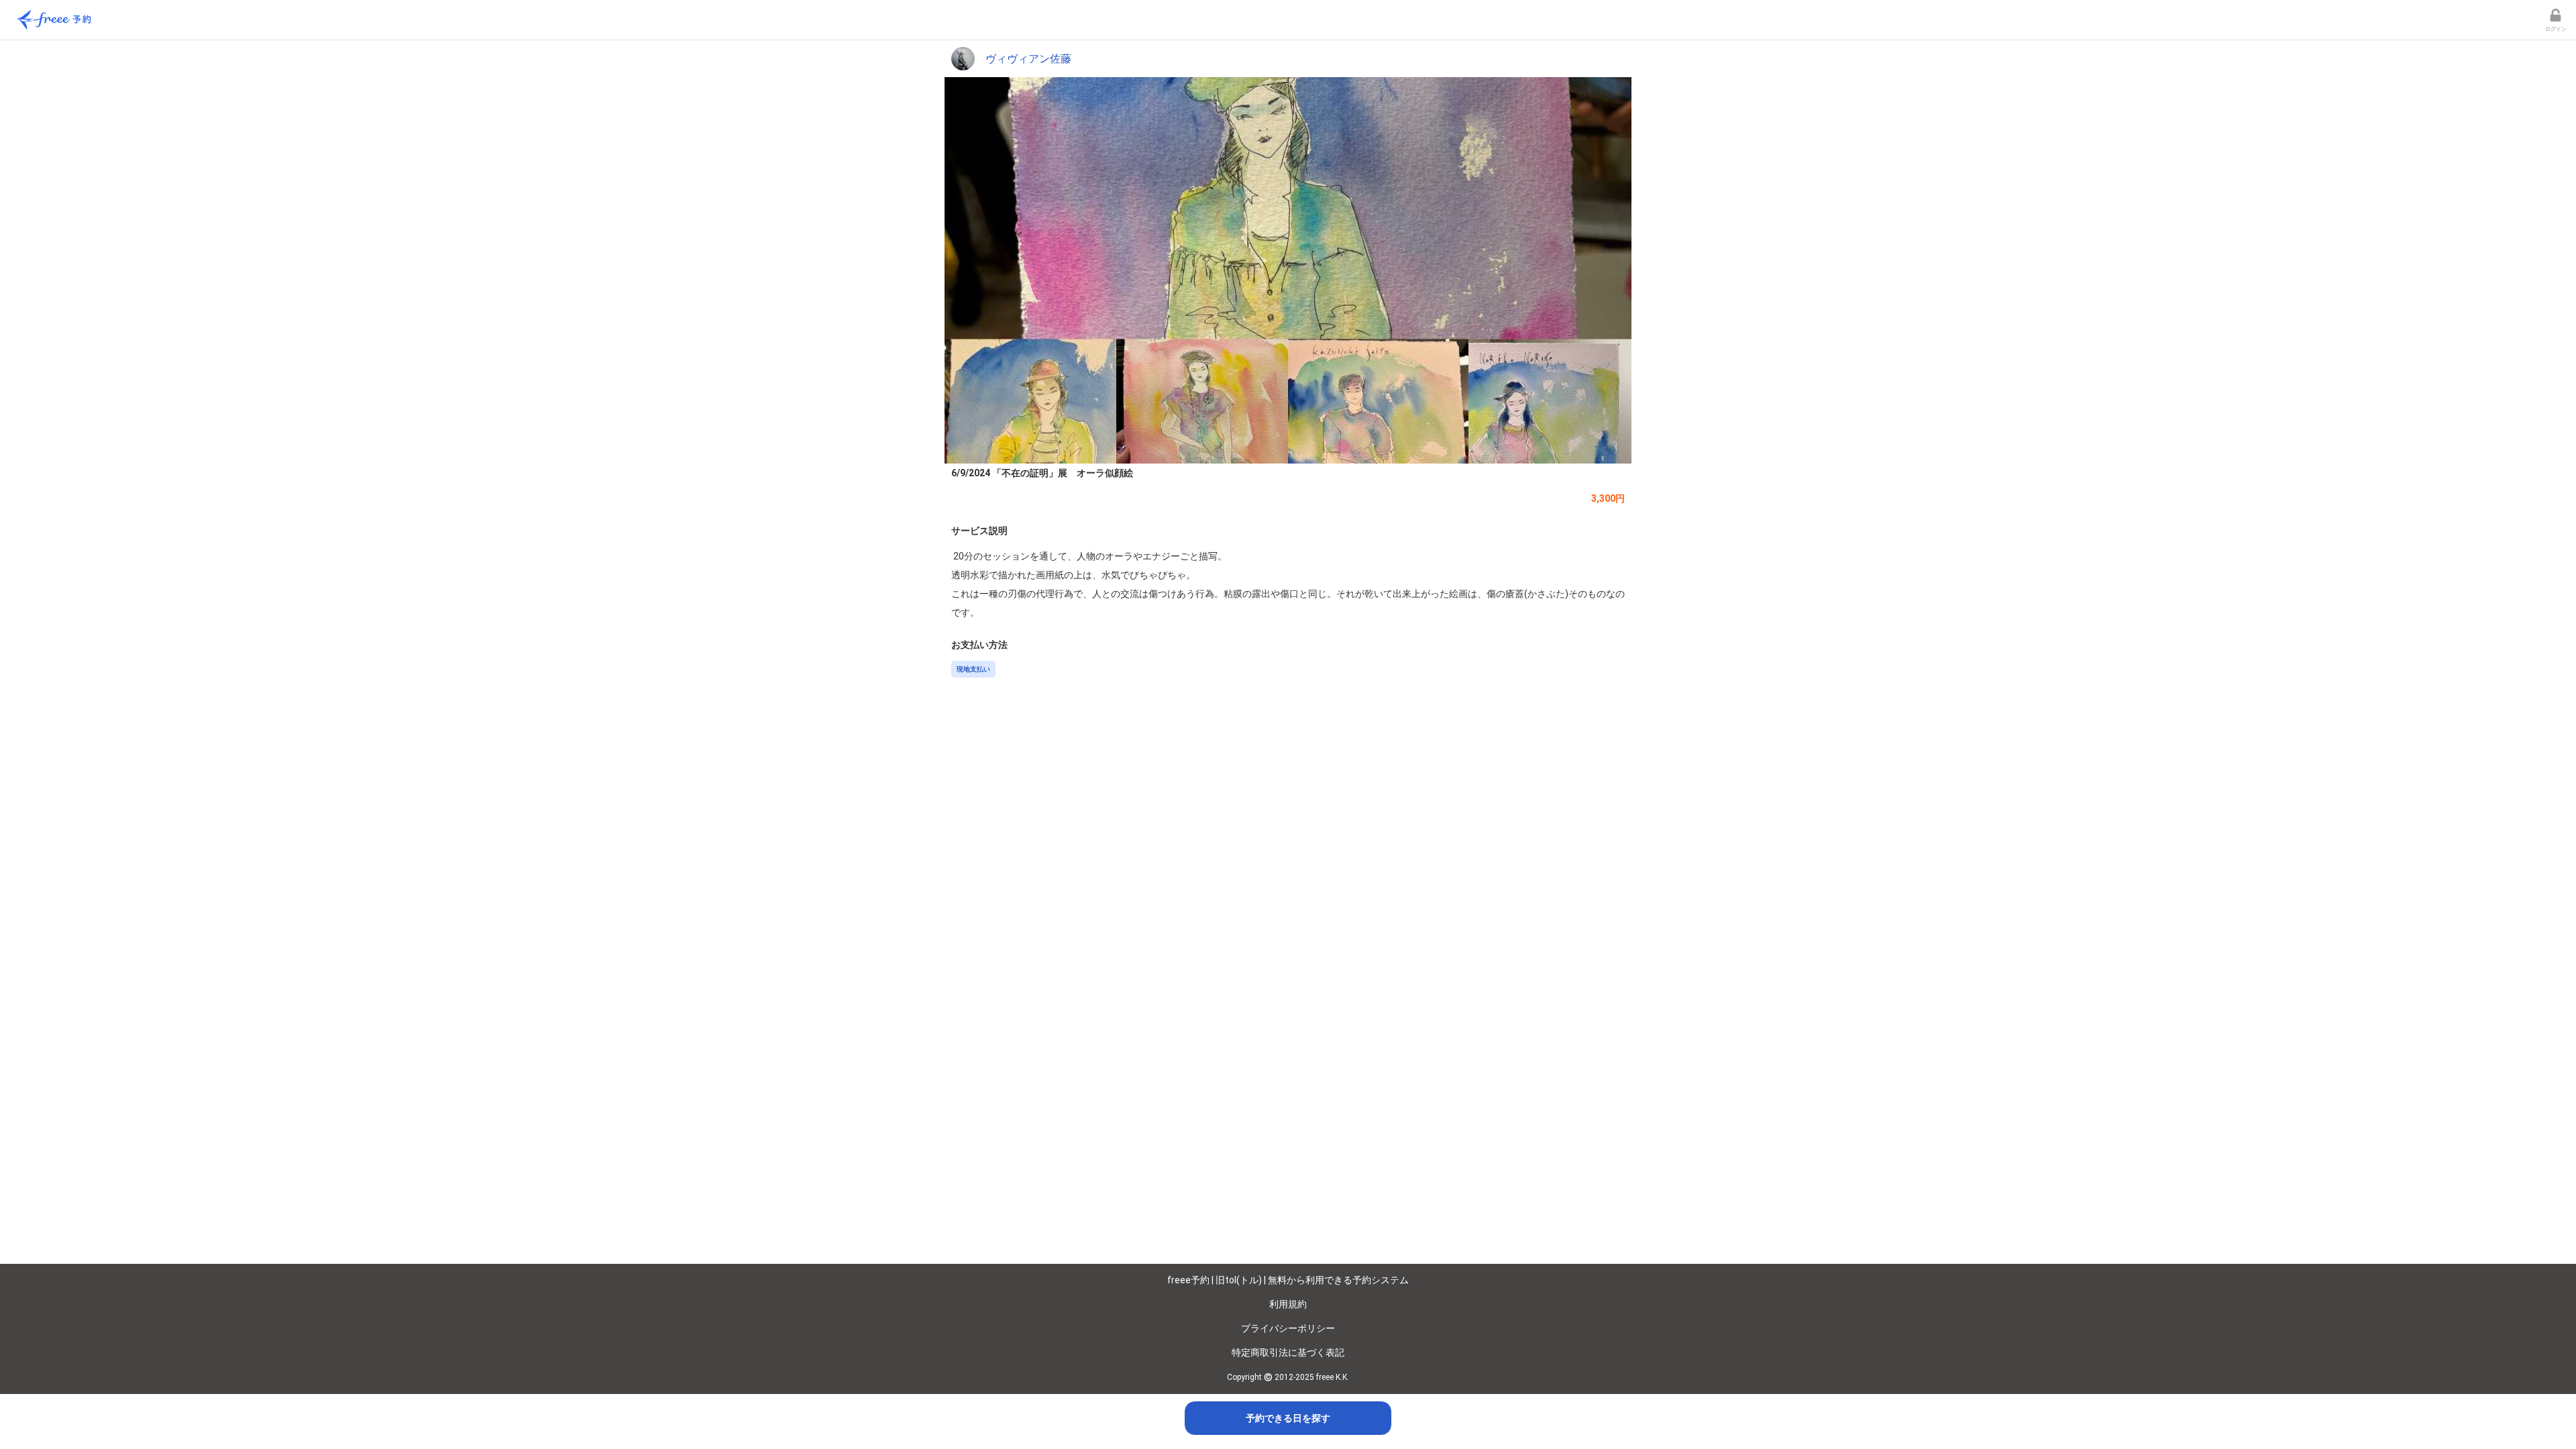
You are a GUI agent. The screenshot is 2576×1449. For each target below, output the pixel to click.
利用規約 (1288, 1304)
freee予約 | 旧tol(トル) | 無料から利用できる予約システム (1288, 1280)
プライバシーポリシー (1288, 1328)
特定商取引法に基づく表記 (1288, 1352)
